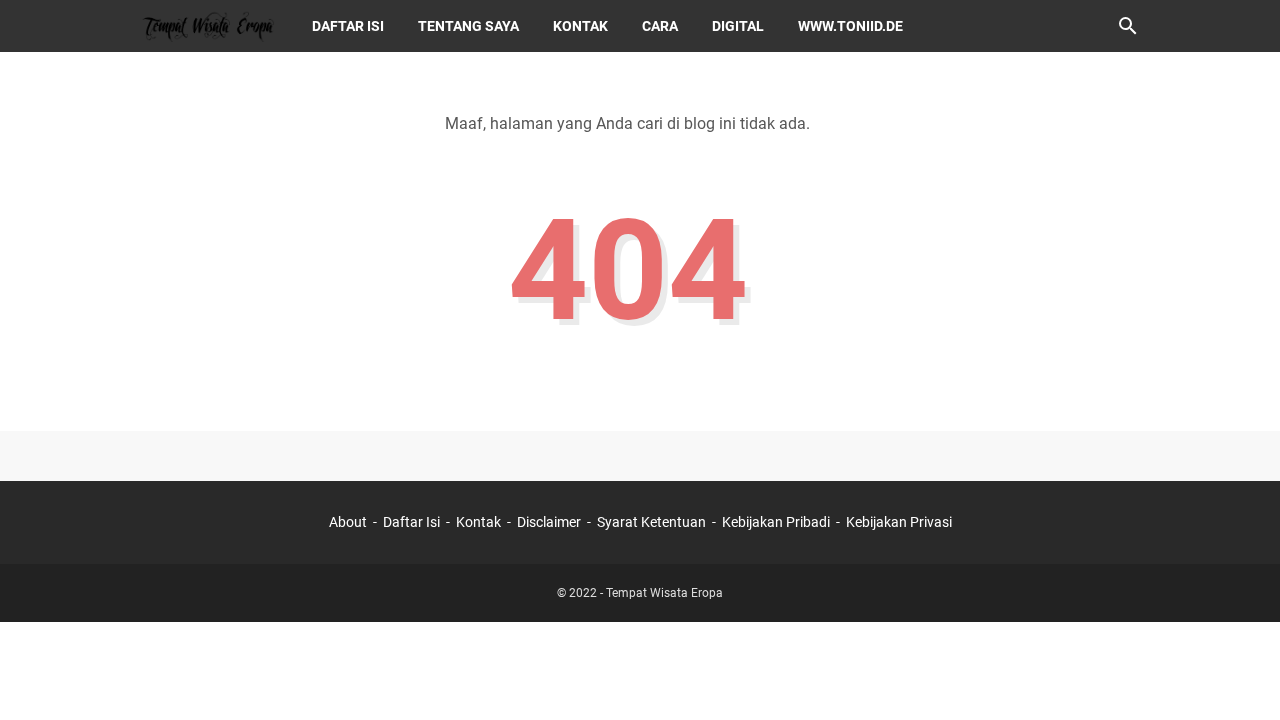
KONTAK (580, 26)
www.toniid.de (850, 26)
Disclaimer (549, 522)
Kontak (478, 522)
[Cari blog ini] (1128, 26)
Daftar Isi (411, 522)
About (348, 522)
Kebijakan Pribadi (776, 522)
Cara (660, 26)
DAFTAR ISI (348, 26)
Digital (738, 26)
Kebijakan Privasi (899, 522)
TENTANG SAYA (468, 26)
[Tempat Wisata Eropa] (207, 26)
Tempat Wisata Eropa (664, 593)
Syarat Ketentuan (651, 522)
